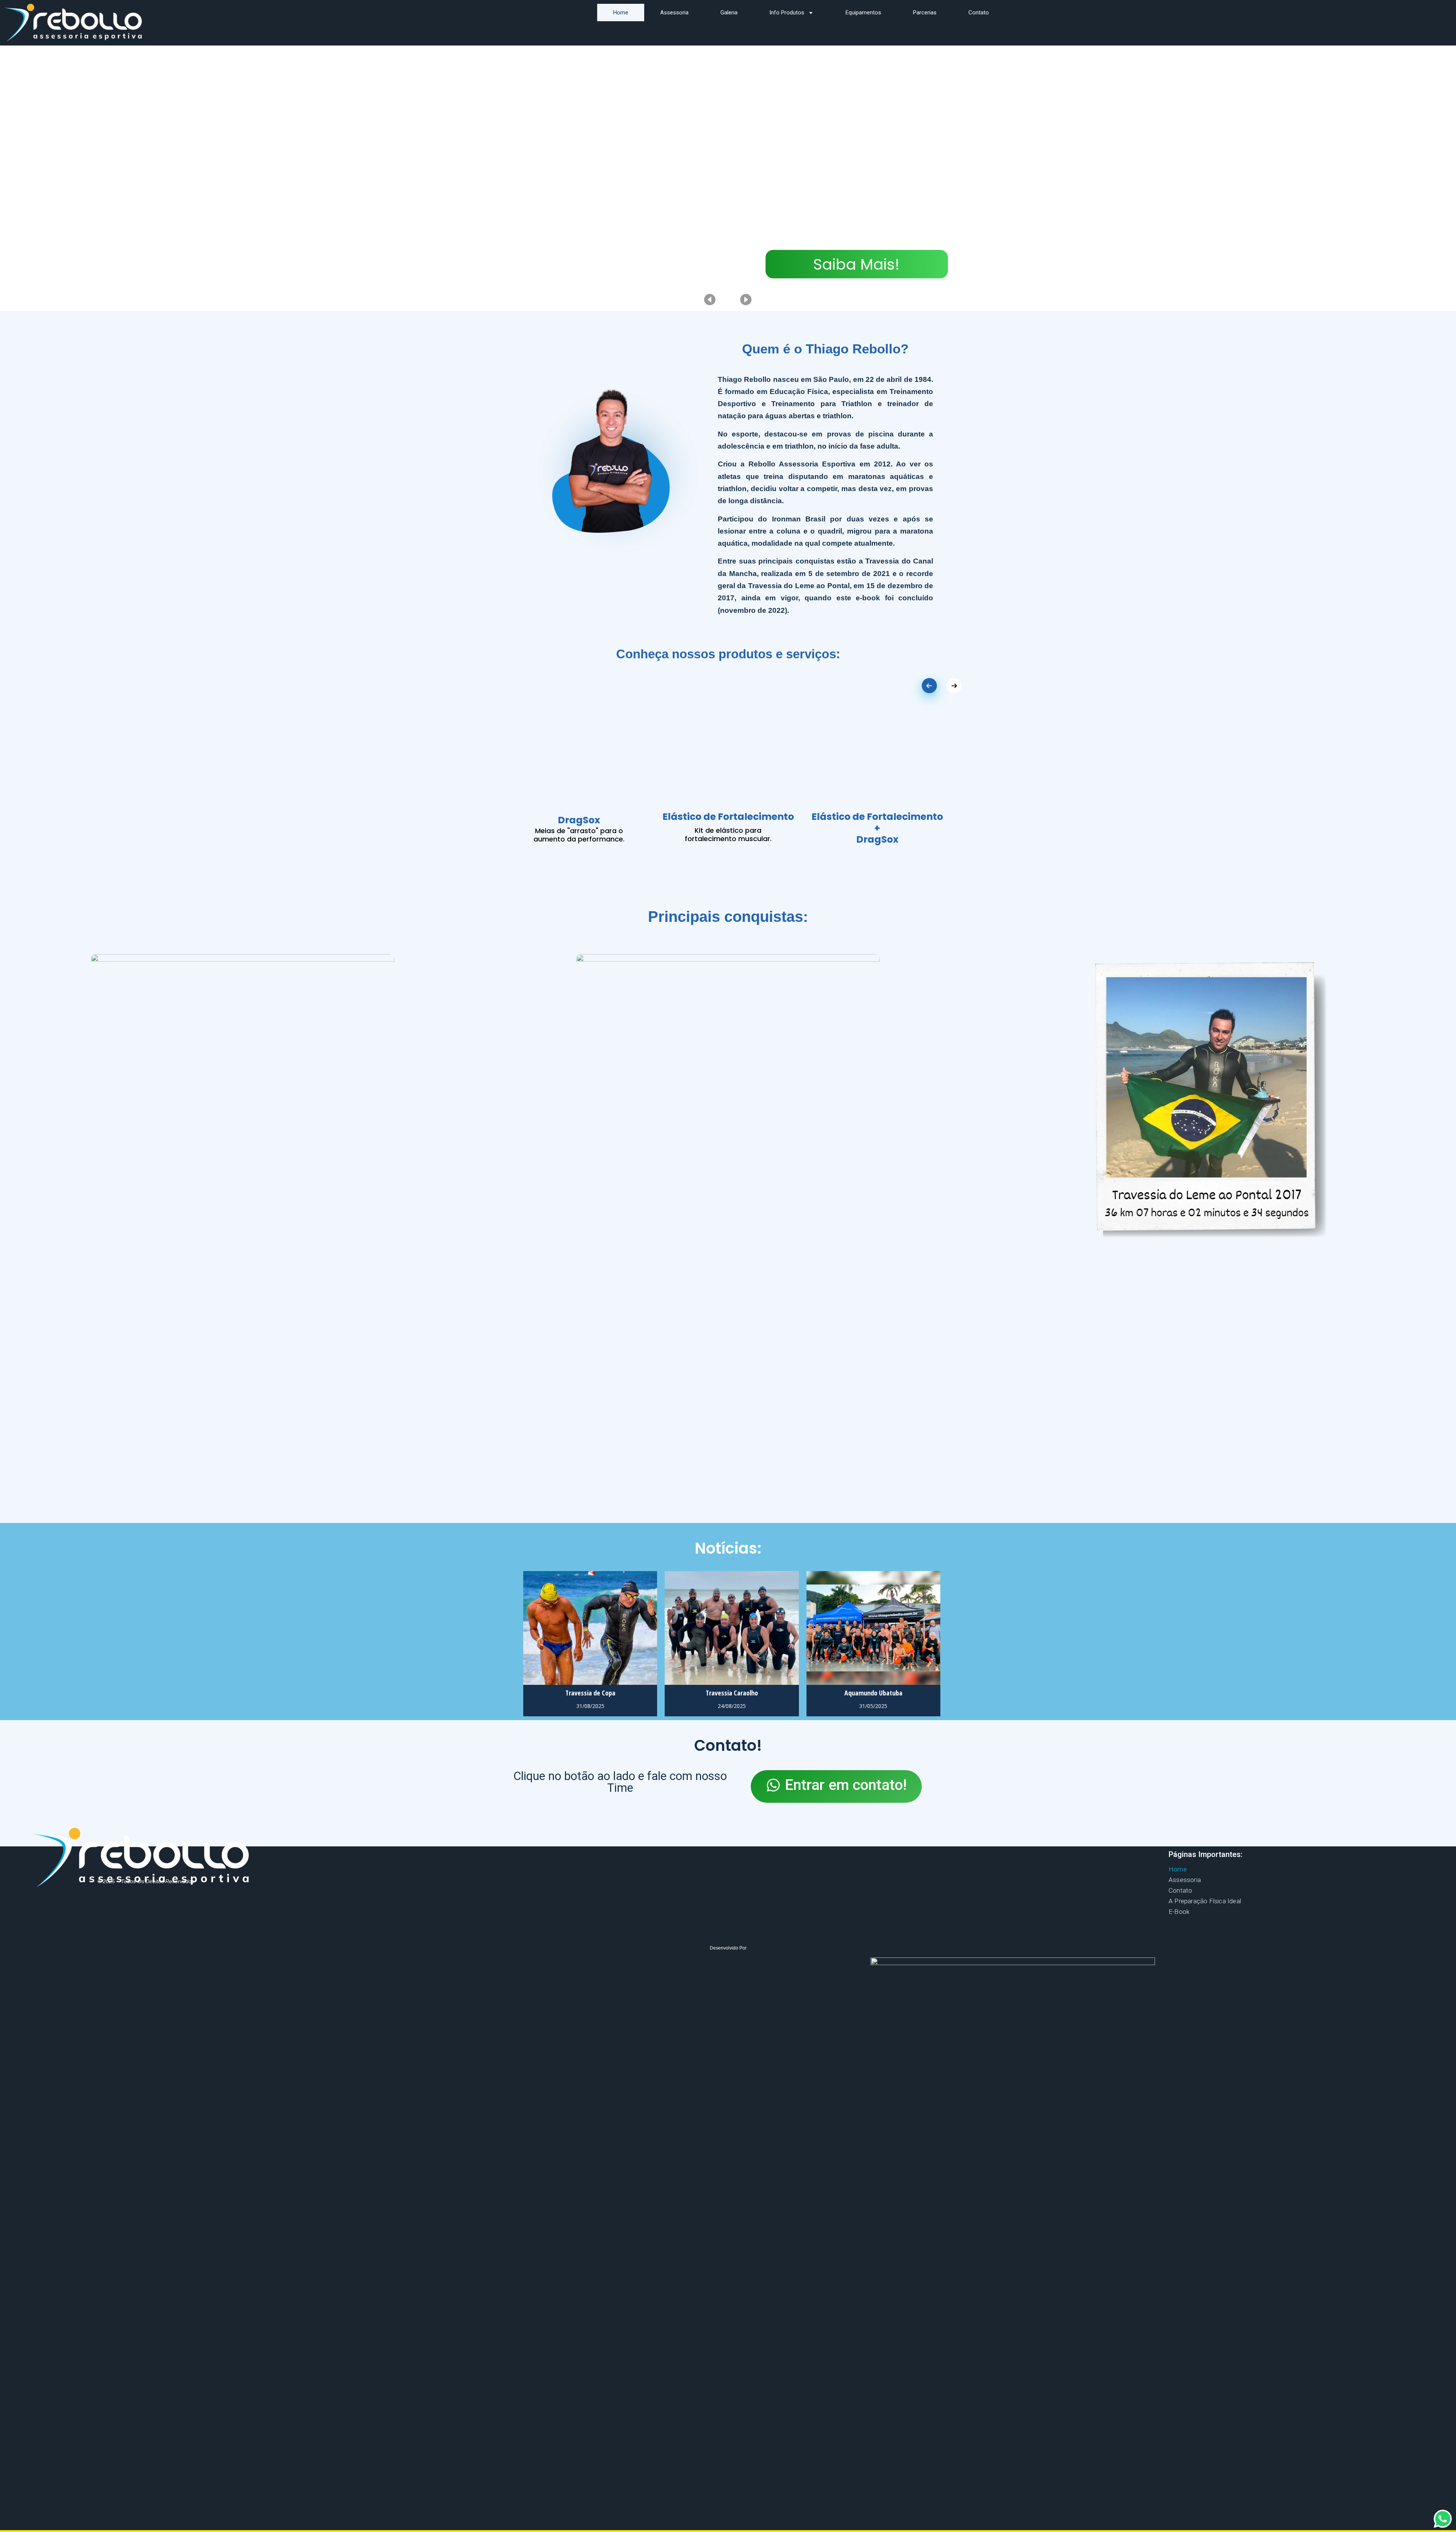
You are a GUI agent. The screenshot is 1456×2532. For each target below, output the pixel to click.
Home (621, 13)
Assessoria (674, 13)
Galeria (729, 13)
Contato (979, 13)
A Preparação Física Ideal (1205, 1901)
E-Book (1179, 1912)
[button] (836, 1786)
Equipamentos (863, 13)
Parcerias (925, 13)
